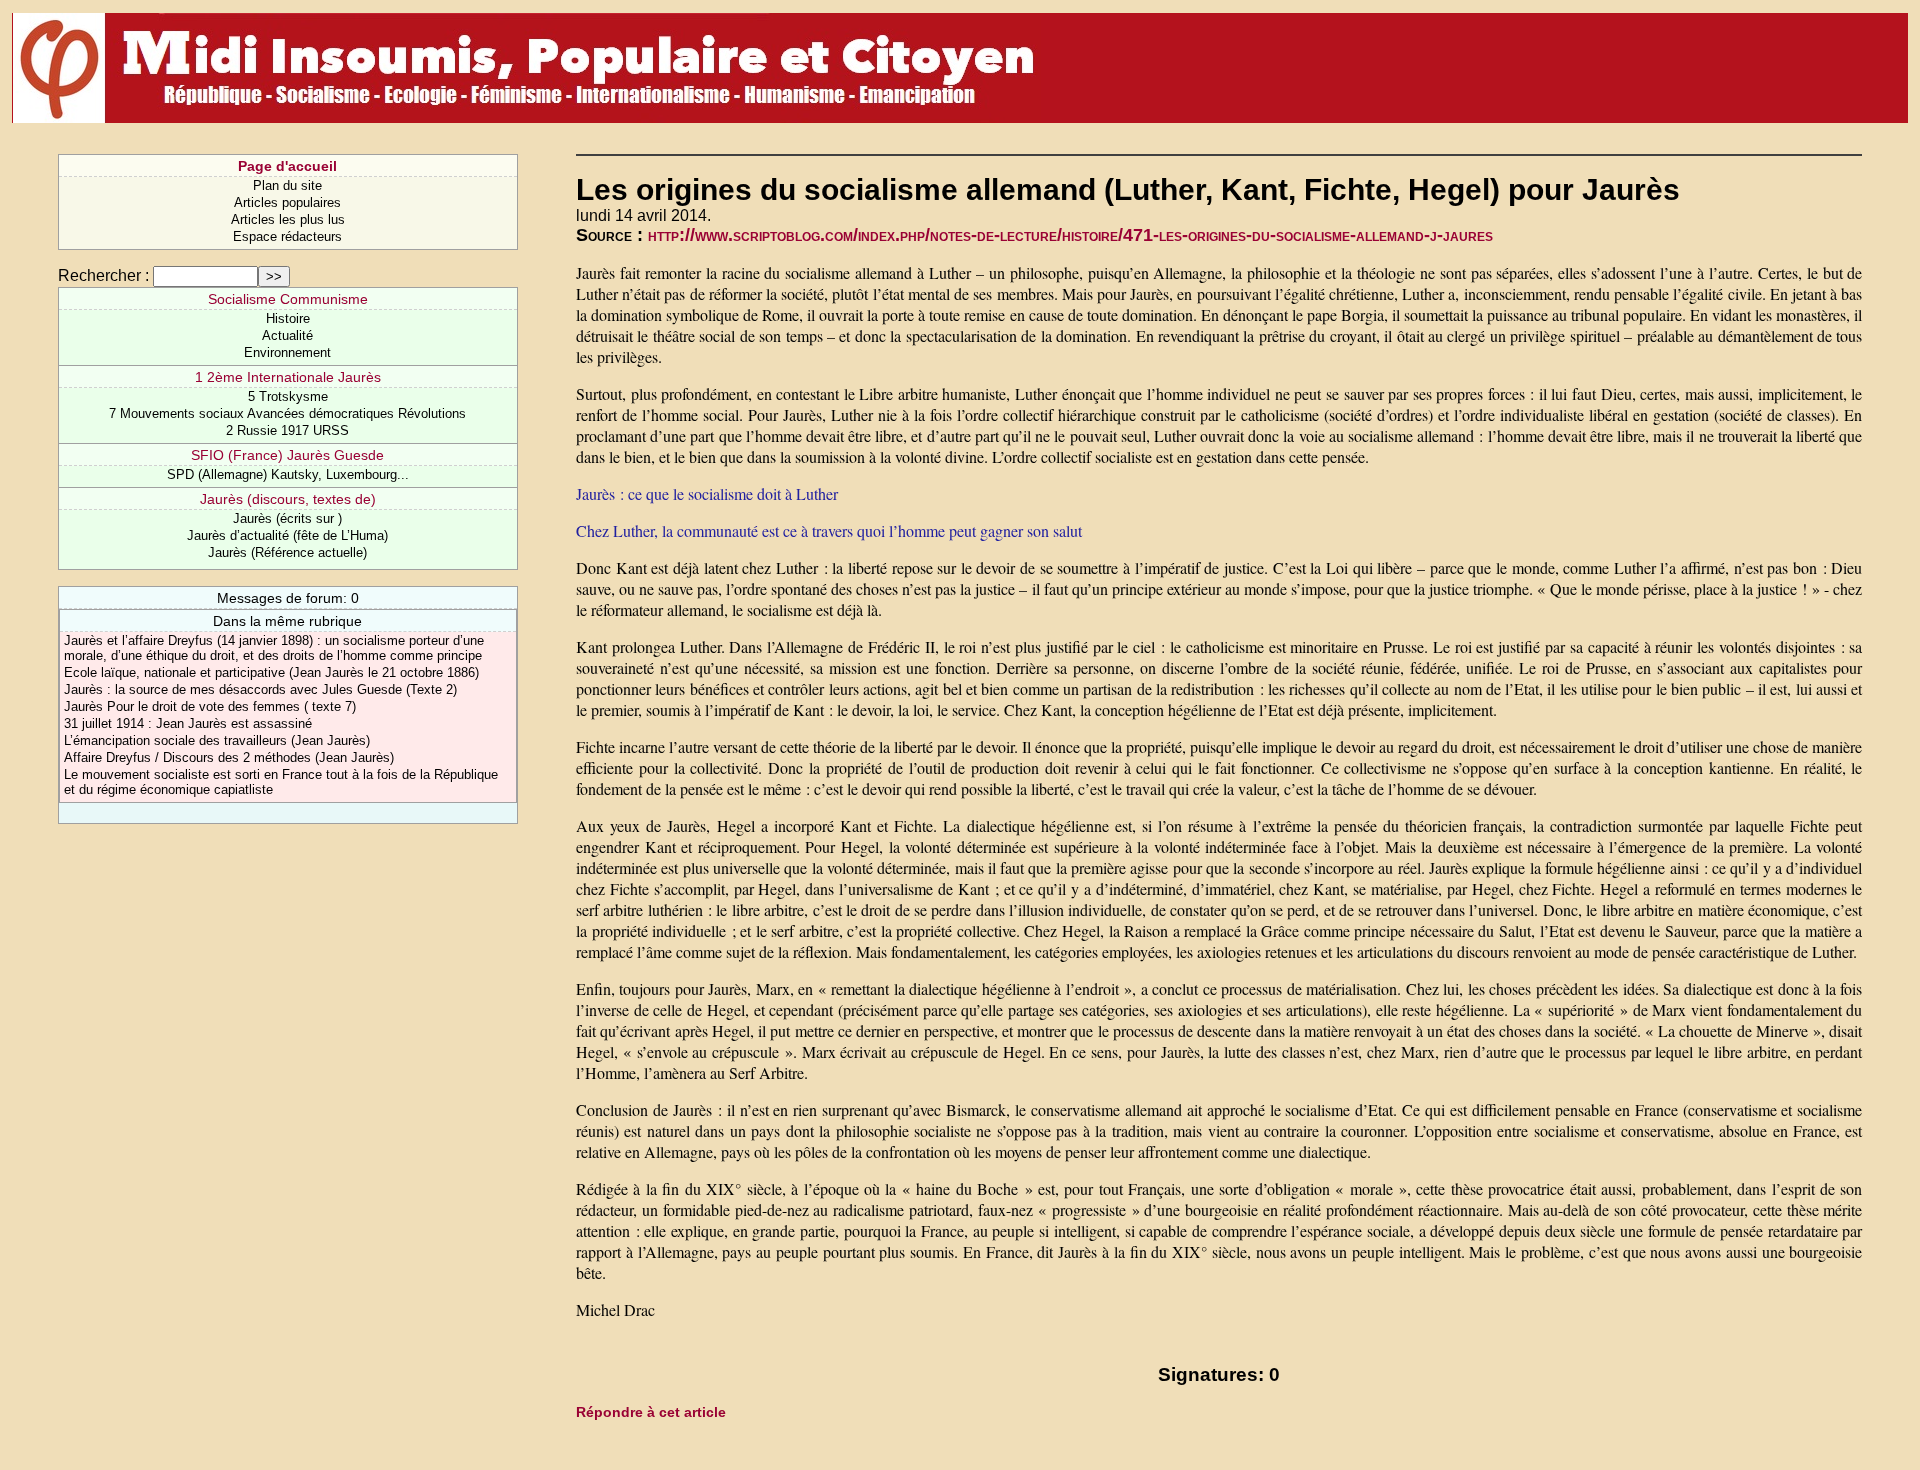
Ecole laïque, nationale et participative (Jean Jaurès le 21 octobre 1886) (271, 672)
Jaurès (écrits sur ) (287, 518)
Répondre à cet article (651, 1412)
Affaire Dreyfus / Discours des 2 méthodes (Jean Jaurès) (229, 757)
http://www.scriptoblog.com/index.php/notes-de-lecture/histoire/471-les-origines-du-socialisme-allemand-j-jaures (1070, 235)
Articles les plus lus (288, 219)
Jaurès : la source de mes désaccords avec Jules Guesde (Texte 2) (260, 689)
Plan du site (287, 185)
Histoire (288, 318)
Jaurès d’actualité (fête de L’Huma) (287, 535)
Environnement (287, 352)
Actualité (287, 335)
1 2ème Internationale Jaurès (288, 377)
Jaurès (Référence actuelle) (287, 552)
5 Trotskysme (288, 396)
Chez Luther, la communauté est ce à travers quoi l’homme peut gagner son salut (829, 530)
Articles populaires (287, 202)
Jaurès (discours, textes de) (288, 499)
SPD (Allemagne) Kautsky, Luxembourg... (288, 474)
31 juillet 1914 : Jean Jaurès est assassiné (188, 723)
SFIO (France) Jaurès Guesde (287, 455)
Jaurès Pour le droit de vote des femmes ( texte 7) (210, 706)
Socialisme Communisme (288, 299)
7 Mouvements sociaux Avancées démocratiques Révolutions (287, 413)
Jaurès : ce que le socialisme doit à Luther (707, 493)
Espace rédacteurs (287, 236)
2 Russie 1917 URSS (287, 430)
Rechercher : (103, 275)
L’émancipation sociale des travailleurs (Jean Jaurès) (217, 740)
